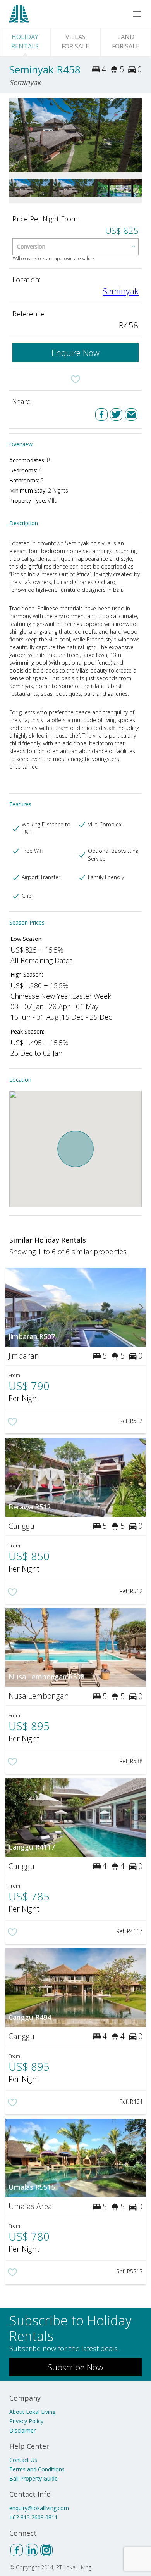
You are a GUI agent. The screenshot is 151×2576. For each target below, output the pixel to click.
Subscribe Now (75, 2367)
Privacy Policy (26, 2421)
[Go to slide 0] (14, 135)
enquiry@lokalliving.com (39, 2508)
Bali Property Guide (33, 2478)
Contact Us (23, 2460)
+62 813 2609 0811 (33, 2517)
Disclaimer (22, 2430)
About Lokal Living (32, 2412)
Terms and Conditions (37, 2469)
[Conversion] (75, 247)
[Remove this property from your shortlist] (75, 379)
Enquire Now (75, 353)
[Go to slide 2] (137, 135)
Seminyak (121, 291)
